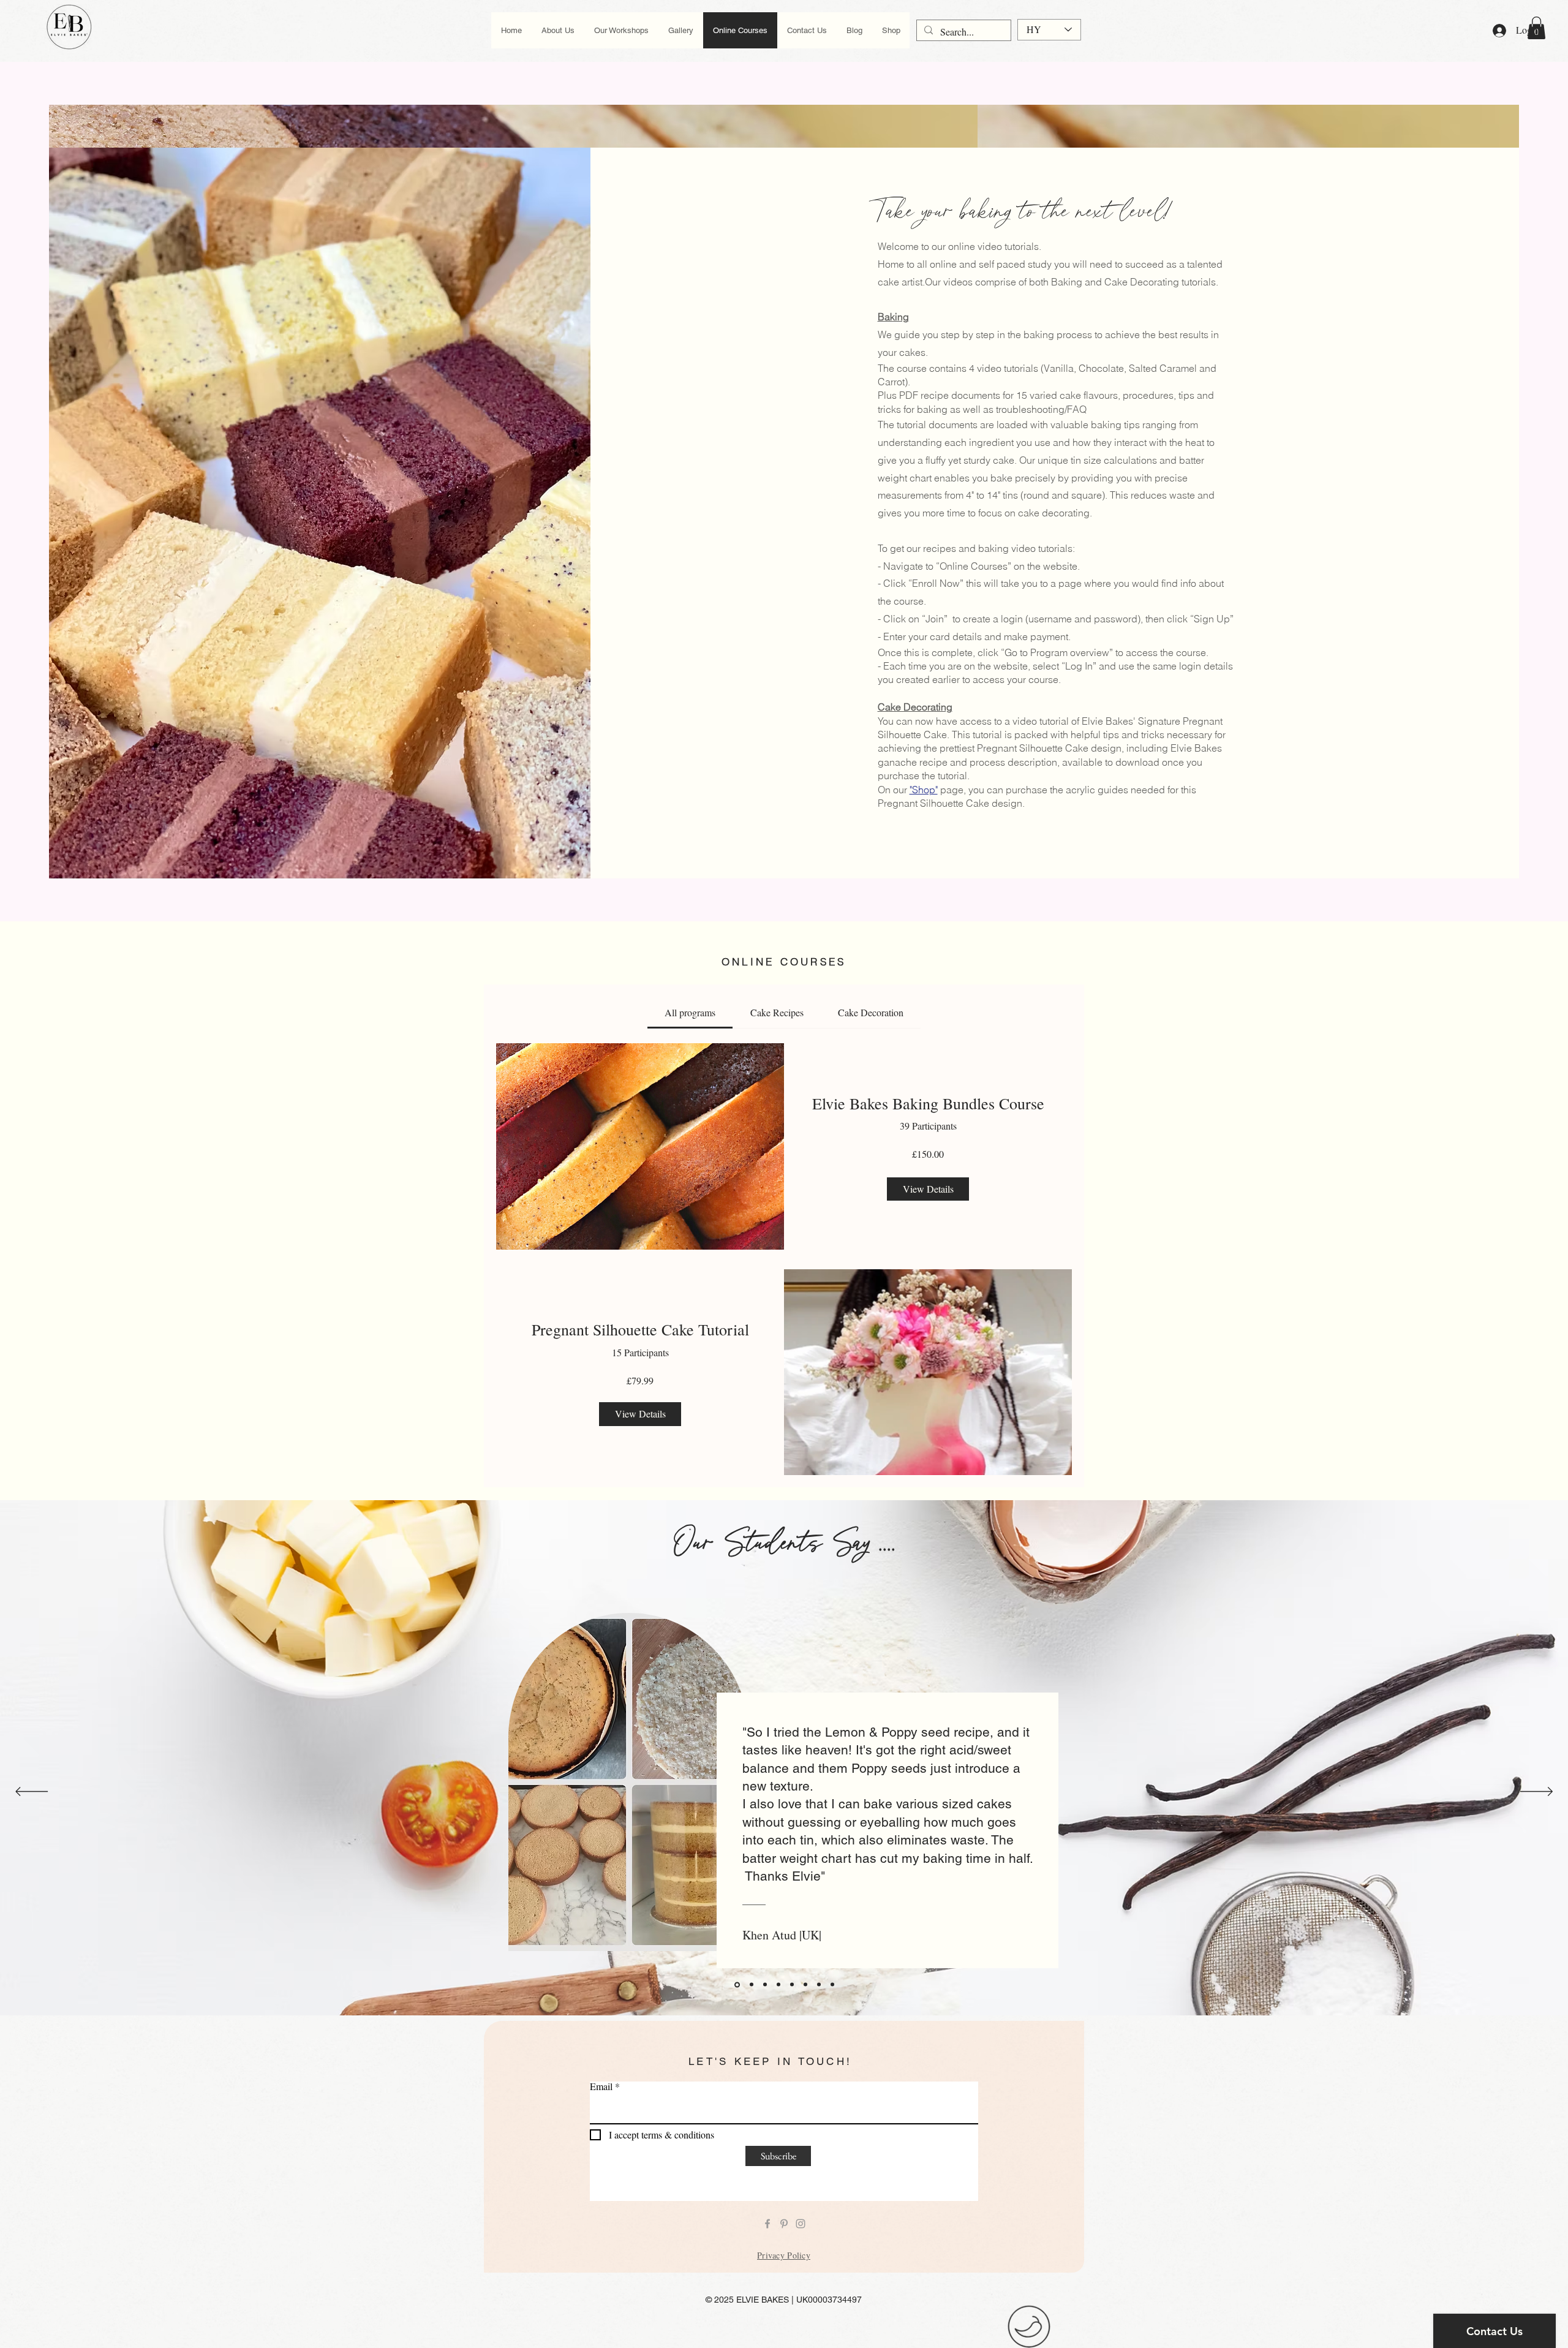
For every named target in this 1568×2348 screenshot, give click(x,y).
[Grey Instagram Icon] (801, 2224)
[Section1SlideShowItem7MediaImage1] (819, 1985)
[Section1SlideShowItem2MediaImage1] (752, 1985)
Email (601, 2086)
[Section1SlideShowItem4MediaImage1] (778, 1985)
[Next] (1536, 1792)
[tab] (690, 1013)
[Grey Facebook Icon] (767, 2224)
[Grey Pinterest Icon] (784, 2224)
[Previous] (32, 1792)
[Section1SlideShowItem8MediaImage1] (832, 1985)
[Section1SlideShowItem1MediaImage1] (737, 1984)
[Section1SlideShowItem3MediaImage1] (765, 1985)
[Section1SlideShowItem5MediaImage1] (792, 1985)
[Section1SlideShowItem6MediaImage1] (805, 1985)
